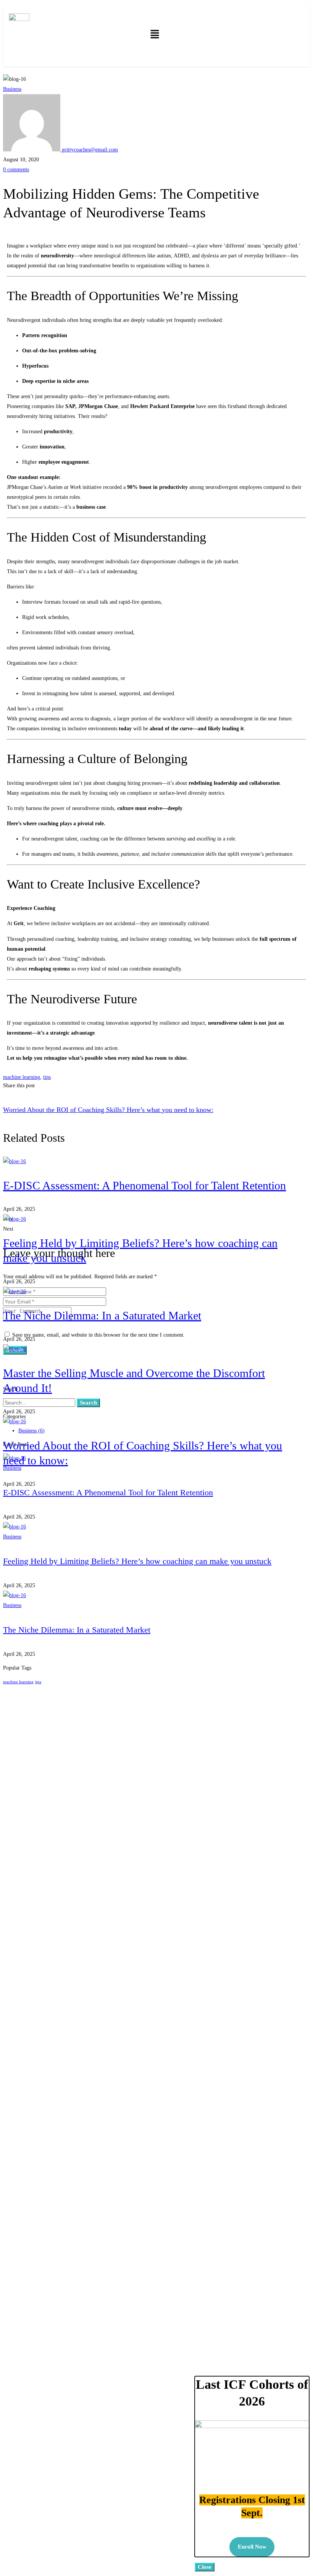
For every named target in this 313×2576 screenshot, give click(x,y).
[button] (155, 35)
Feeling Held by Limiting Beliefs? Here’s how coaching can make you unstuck (137, 1561)
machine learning (22, 1077)
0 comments (16, 170)
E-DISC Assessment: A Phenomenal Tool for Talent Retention (144, 1185)
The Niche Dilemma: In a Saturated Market (102, 1315)
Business (12, 89)
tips (47, 1077)
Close (205, 2567)
